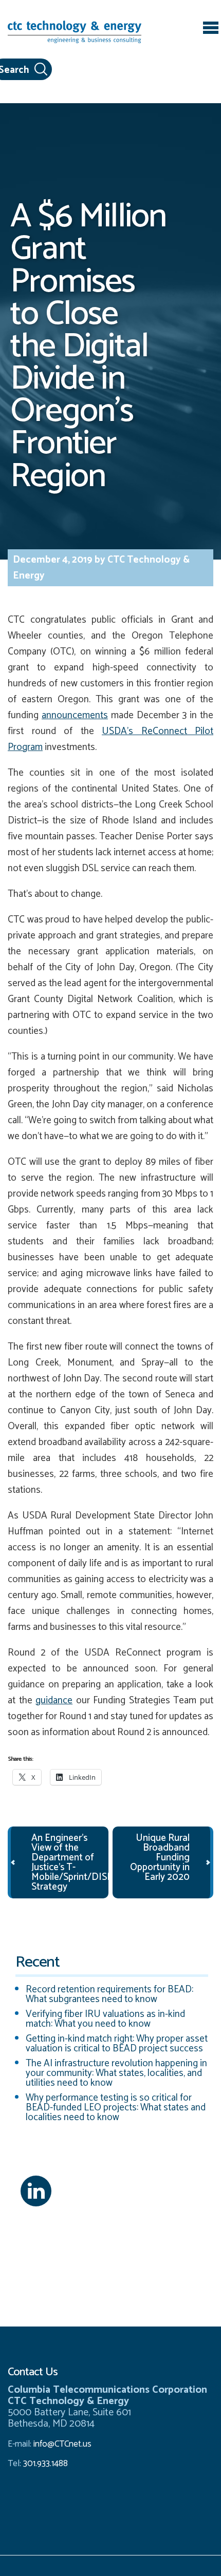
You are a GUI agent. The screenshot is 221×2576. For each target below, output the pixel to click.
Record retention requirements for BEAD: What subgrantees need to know (109, 1994)
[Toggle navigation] (211, 29)
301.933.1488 (44, 2464)
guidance (54, 1700)
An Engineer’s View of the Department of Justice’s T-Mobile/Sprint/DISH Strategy (72, 1862)
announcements (75, 715)
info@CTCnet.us (62, 2444)
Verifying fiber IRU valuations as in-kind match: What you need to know (105, 2019)
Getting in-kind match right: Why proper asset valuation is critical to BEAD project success (117, 2044)
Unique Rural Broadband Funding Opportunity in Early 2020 (160, 1858)
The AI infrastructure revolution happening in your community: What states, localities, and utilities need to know (116, 2073)
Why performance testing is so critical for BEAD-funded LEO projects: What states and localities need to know (116, 2108)
